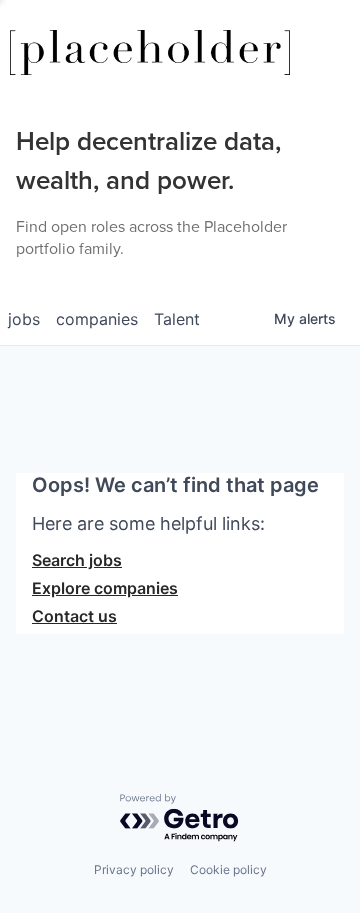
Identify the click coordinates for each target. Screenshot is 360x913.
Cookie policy (228, 869)
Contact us (74, 616)
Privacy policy (134, 869)
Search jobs (77, 560)
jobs (24, 319)
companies (97, 319)
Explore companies (105, 588)
